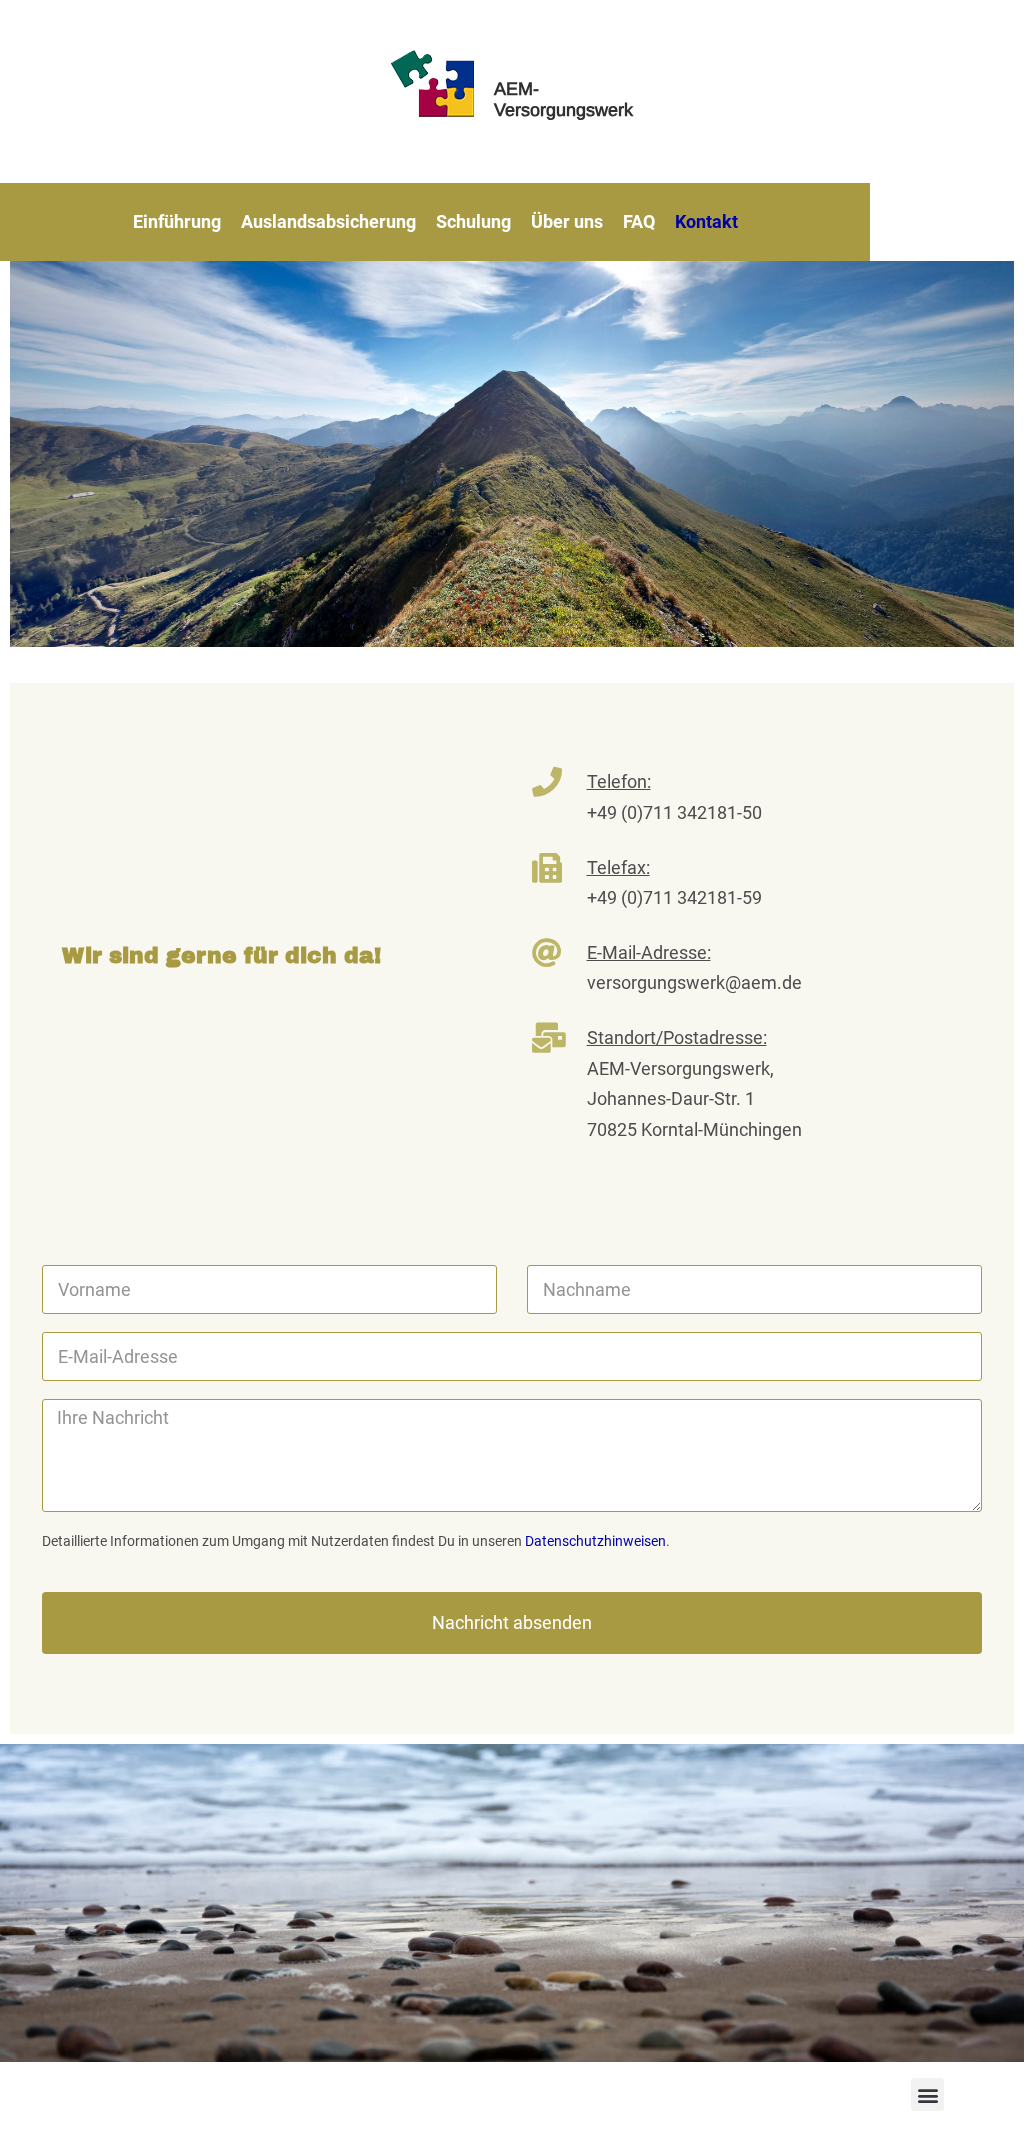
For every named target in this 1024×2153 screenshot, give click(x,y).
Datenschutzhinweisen (595, 1541)
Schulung (473, 221)
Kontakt (706, 221)
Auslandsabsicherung (328, 221)
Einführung (177, 221)
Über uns (567, 221)
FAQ (639, 221)
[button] (927, 2094)
